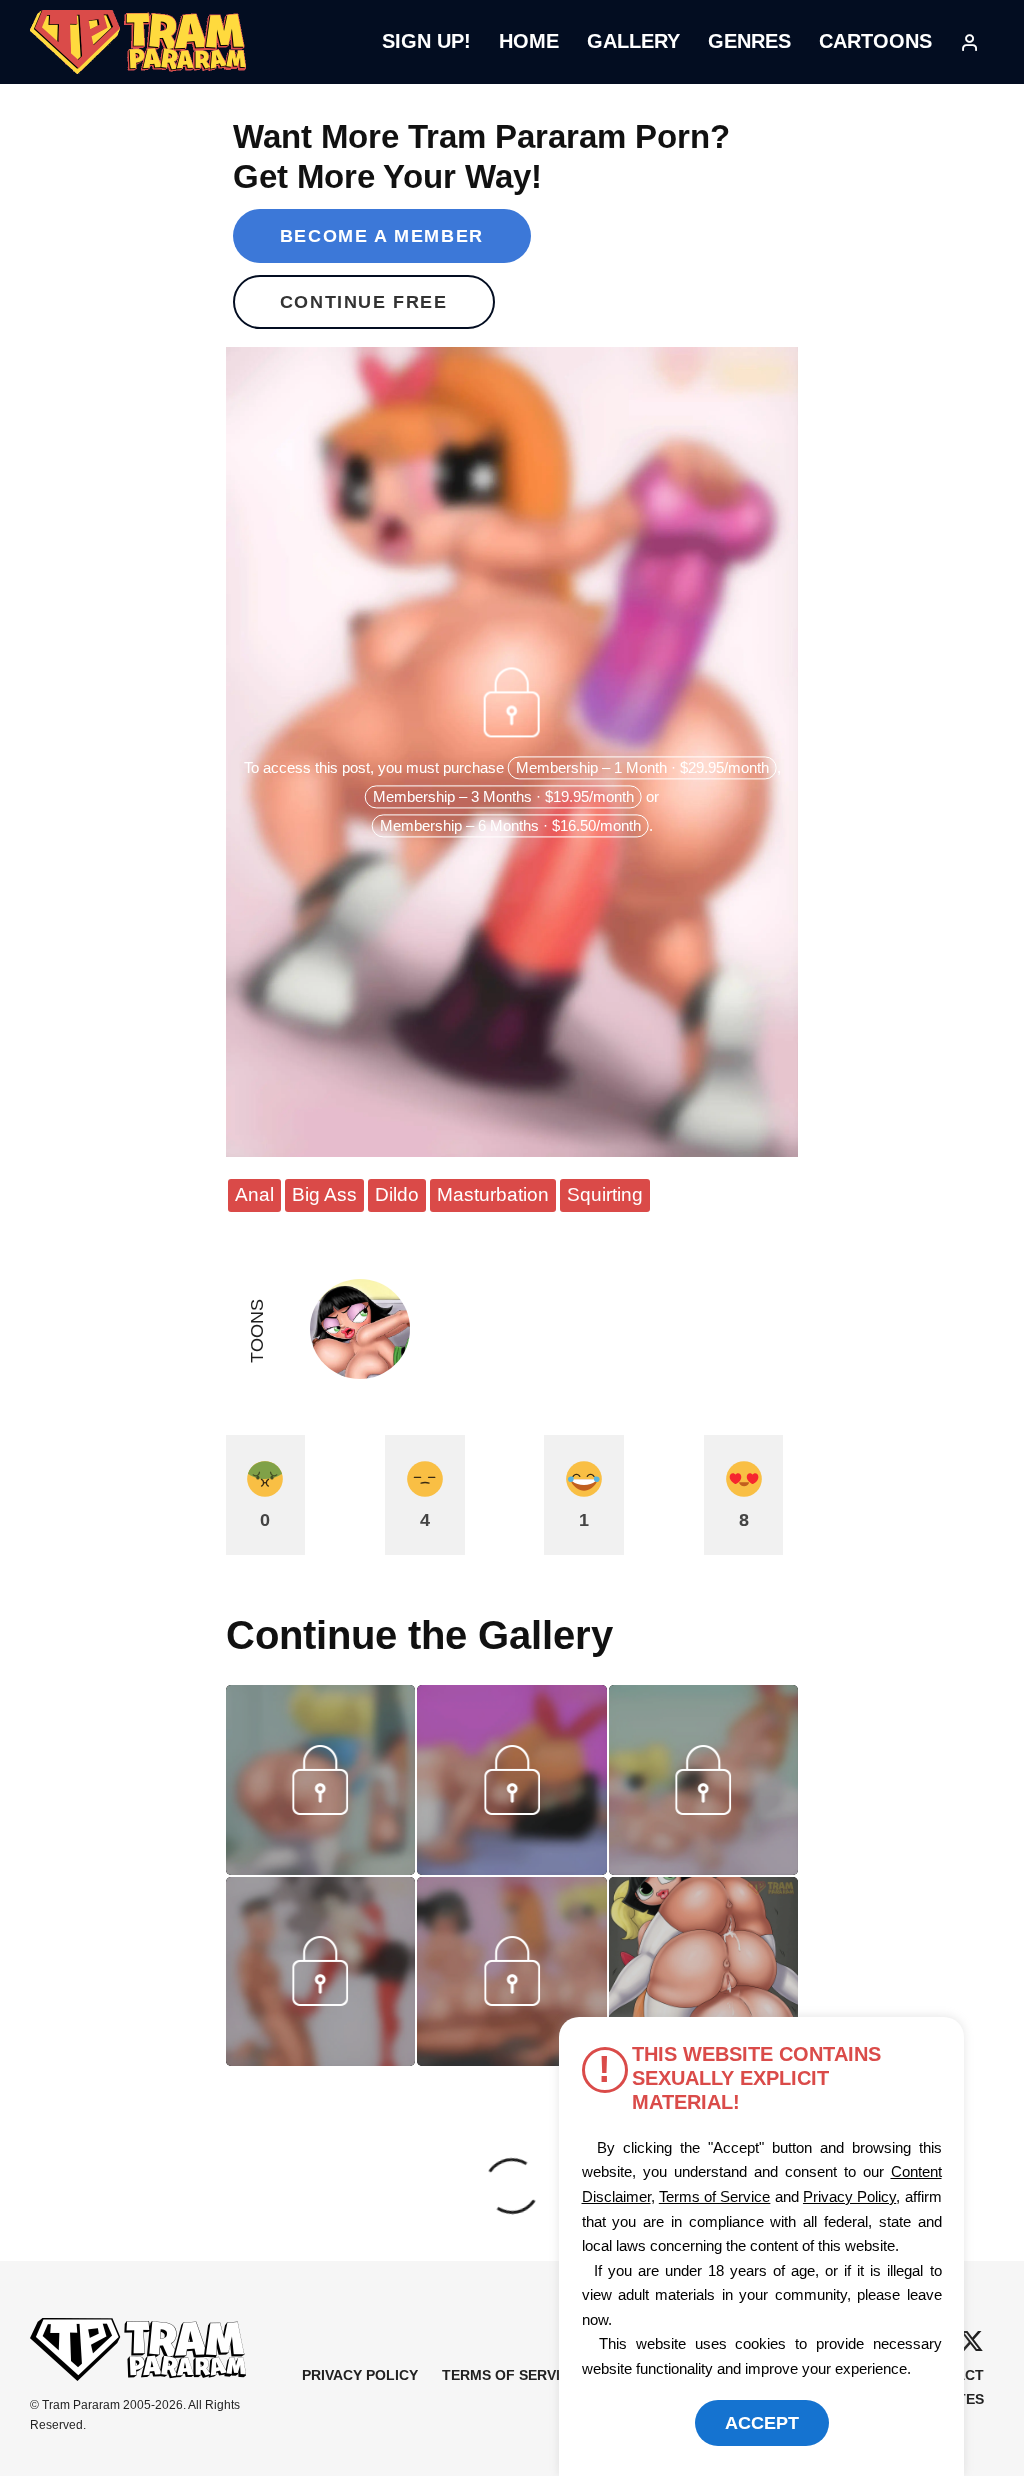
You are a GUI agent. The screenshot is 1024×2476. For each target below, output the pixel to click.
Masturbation (493, 1194)
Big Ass (324, 1194)
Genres (749, 41)
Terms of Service (510, 2375)
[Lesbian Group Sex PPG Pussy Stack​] (704, 1972)
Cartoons (875, 41)
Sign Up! (426, 41)
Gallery (633, 41)
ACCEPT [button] (762, 2423)
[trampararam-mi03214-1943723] (704, 1868)
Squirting (605, 1194)
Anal (254, 1194)
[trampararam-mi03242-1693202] (512, 1868)
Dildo (397, 1194)
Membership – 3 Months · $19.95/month (503, 797)
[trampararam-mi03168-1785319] (321, 2059)
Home (529, 41)
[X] (971, 2341)
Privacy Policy (360, 2375)
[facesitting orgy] (512, 2059)
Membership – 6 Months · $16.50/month (510, 826)
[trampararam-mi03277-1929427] (321, 1868)
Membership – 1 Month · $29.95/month (642, 768)
